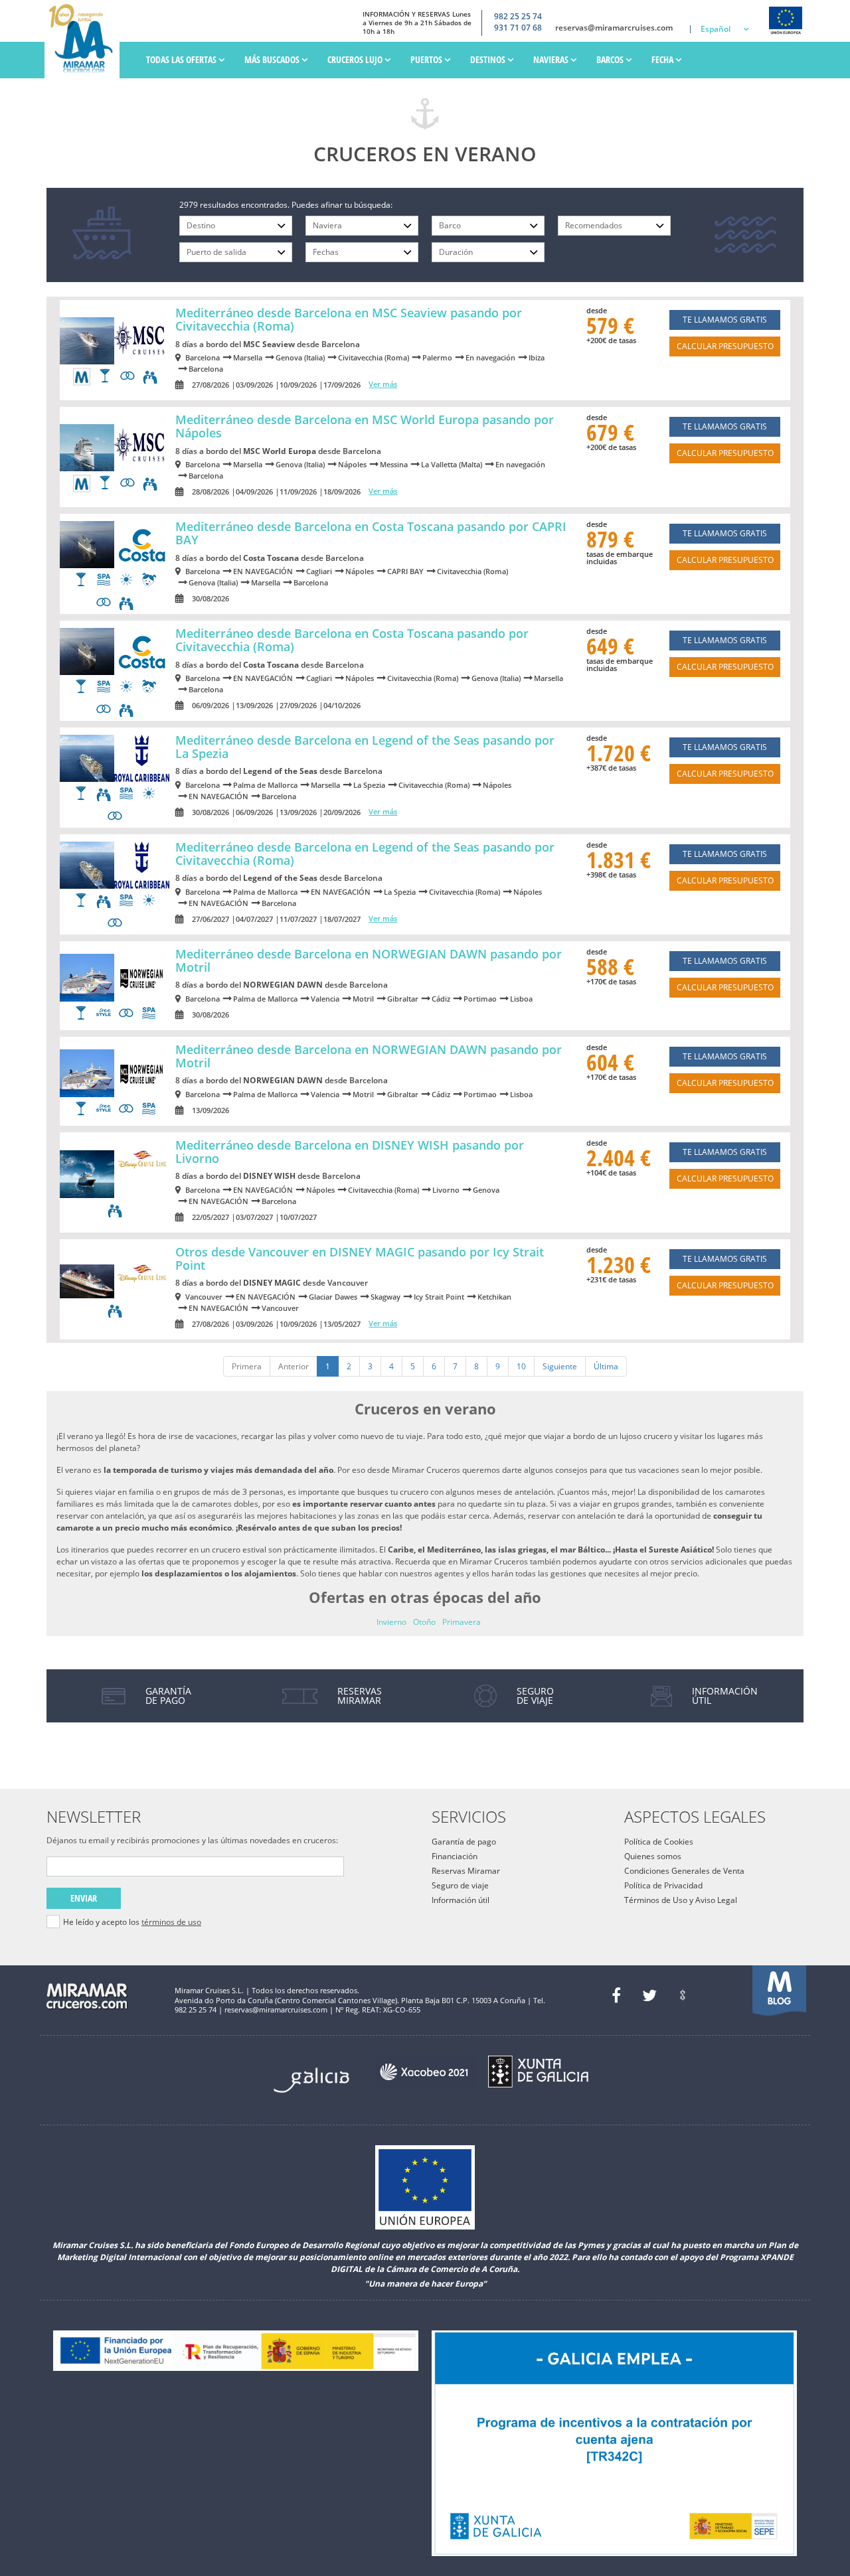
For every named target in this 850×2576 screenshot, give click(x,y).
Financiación (455, 1856)
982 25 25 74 (518, 17)
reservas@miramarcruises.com (614, 28)
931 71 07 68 (518, 28)
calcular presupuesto (725, 346)
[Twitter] (649, 1995)
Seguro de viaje (460, 1885)
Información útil (461, 1900)
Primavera (462, 1622)
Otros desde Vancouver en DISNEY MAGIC (360, 1258)
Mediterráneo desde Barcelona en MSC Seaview (349, 319)
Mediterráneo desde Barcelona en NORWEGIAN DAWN (369, 960)
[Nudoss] (683, 1995)
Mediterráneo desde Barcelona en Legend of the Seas (365, 747)
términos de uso (171, 1922)
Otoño (424, 1622)
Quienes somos (653, 1856)
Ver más (383, 384)
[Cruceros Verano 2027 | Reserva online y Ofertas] (85, 39)
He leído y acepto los (132, 1922)
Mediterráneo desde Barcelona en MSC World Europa (365, 426)
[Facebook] (616, 1995)
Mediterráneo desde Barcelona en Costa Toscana (371, 533)
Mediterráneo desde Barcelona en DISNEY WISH (350, 1152)
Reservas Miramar (466, 1871)
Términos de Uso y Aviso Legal (681, 1900)
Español (716, 29)
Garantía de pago (464, 1842)
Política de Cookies (659, 1842)
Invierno (391, 1622)
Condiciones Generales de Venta (684, 1871)
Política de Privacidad (663, 1885)
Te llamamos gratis (725, 320)
